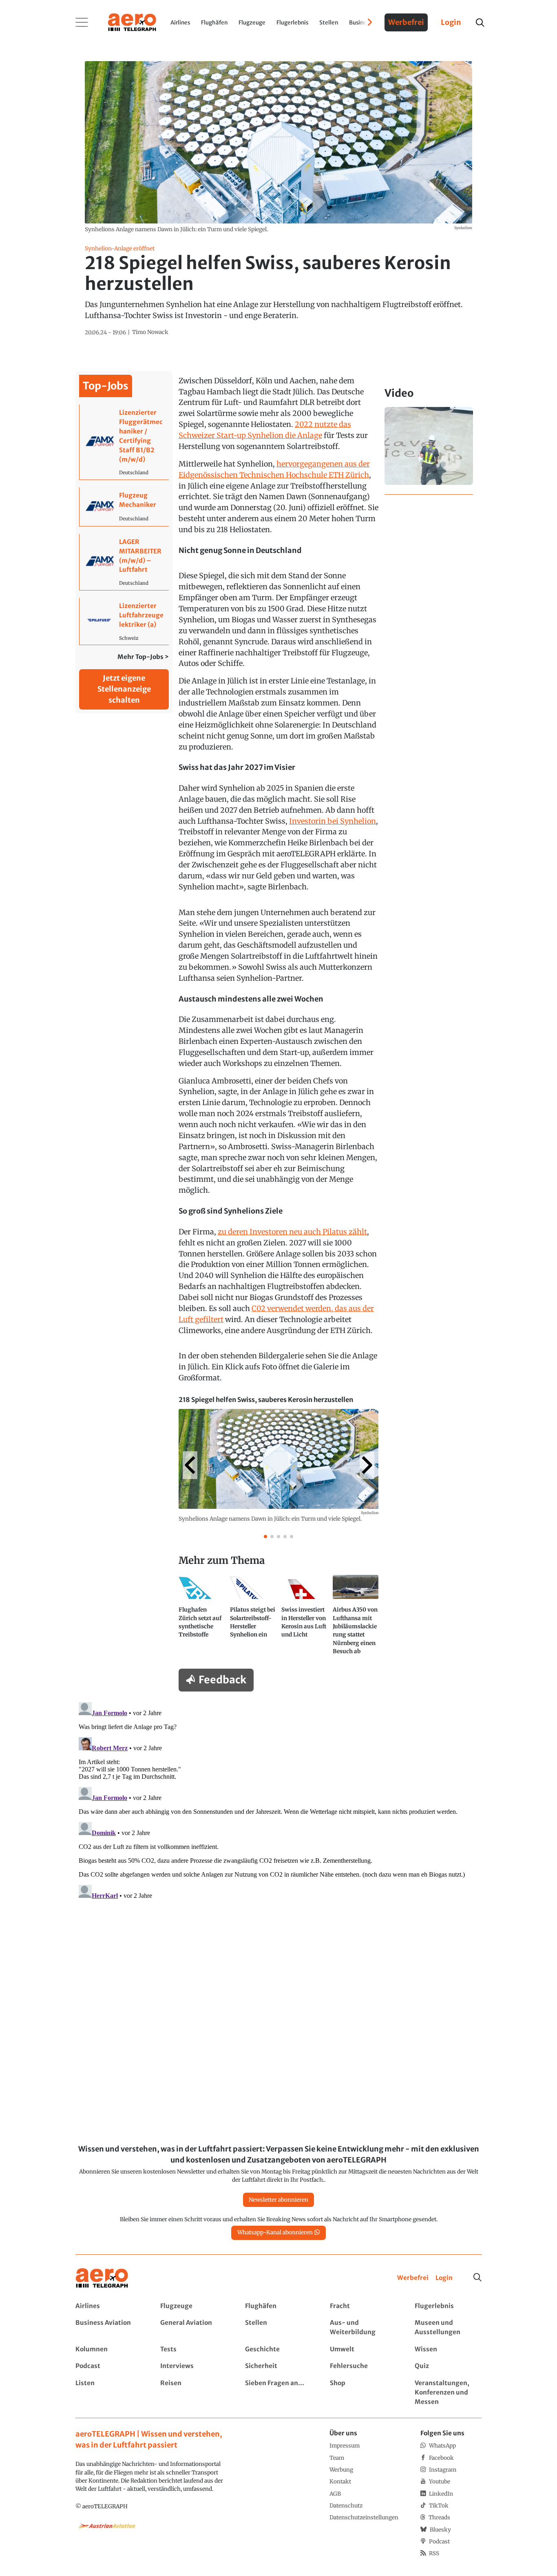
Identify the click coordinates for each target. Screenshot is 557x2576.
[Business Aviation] (109, 2328)
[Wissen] (448, 2349)
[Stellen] (278, 2328)
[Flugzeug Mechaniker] (124, 507)
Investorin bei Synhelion (333, 821)
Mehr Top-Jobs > (143, 657)
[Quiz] (448, 2366)
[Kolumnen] (109, 2349)
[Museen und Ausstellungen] (448, 2328)
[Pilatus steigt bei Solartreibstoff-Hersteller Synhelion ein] (253, 1618)
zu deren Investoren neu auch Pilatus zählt (292, 1232)
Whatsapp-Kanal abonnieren (275, 2232)
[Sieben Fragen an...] (278, 2393)
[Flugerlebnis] (448, 2306)
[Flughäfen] (278, 2306)
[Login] (444, 2278)
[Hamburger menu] (82, 22)
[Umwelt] (363, 2349)
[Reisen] (193, 2393)
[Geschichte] (278, 2349)
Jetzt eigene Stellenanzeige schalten (124, 689)
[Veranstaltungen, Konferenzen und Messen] (448, 2393)
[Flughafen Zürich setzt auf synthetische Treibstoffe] (201, 1618)
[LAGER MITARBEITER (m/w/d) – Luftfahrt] (124, 562)
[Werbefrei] (413, 2278)
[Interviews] (193, 2366)
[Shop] (363, 2393)
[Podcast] (109, 2366)
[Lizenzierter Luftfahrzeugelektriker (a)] (124, 621)
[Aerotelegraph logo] (132, 22)
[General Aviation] (193, 2328)
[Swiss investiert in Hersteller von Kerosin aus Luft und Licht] (304, 1618)
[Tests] (193, 2349)
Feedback (222, 1680)
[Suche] (477, 2277)
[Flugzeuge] (193, 2306)
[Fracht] (363, 2306)
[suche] (480, 23)
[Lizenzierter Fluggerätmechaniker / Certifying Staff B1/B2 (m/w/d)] (124, 442)
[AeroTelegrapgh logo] (102, 2278)
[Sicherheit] (278, 2366)
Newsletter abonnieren (278, 2200)
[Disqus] (278, 1801)
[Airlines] (109, 2306)
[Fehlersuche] (363, 2366)
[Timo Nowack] (150, 332)
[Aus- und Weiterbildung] (363, 2328)
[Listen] (109, 2393)
